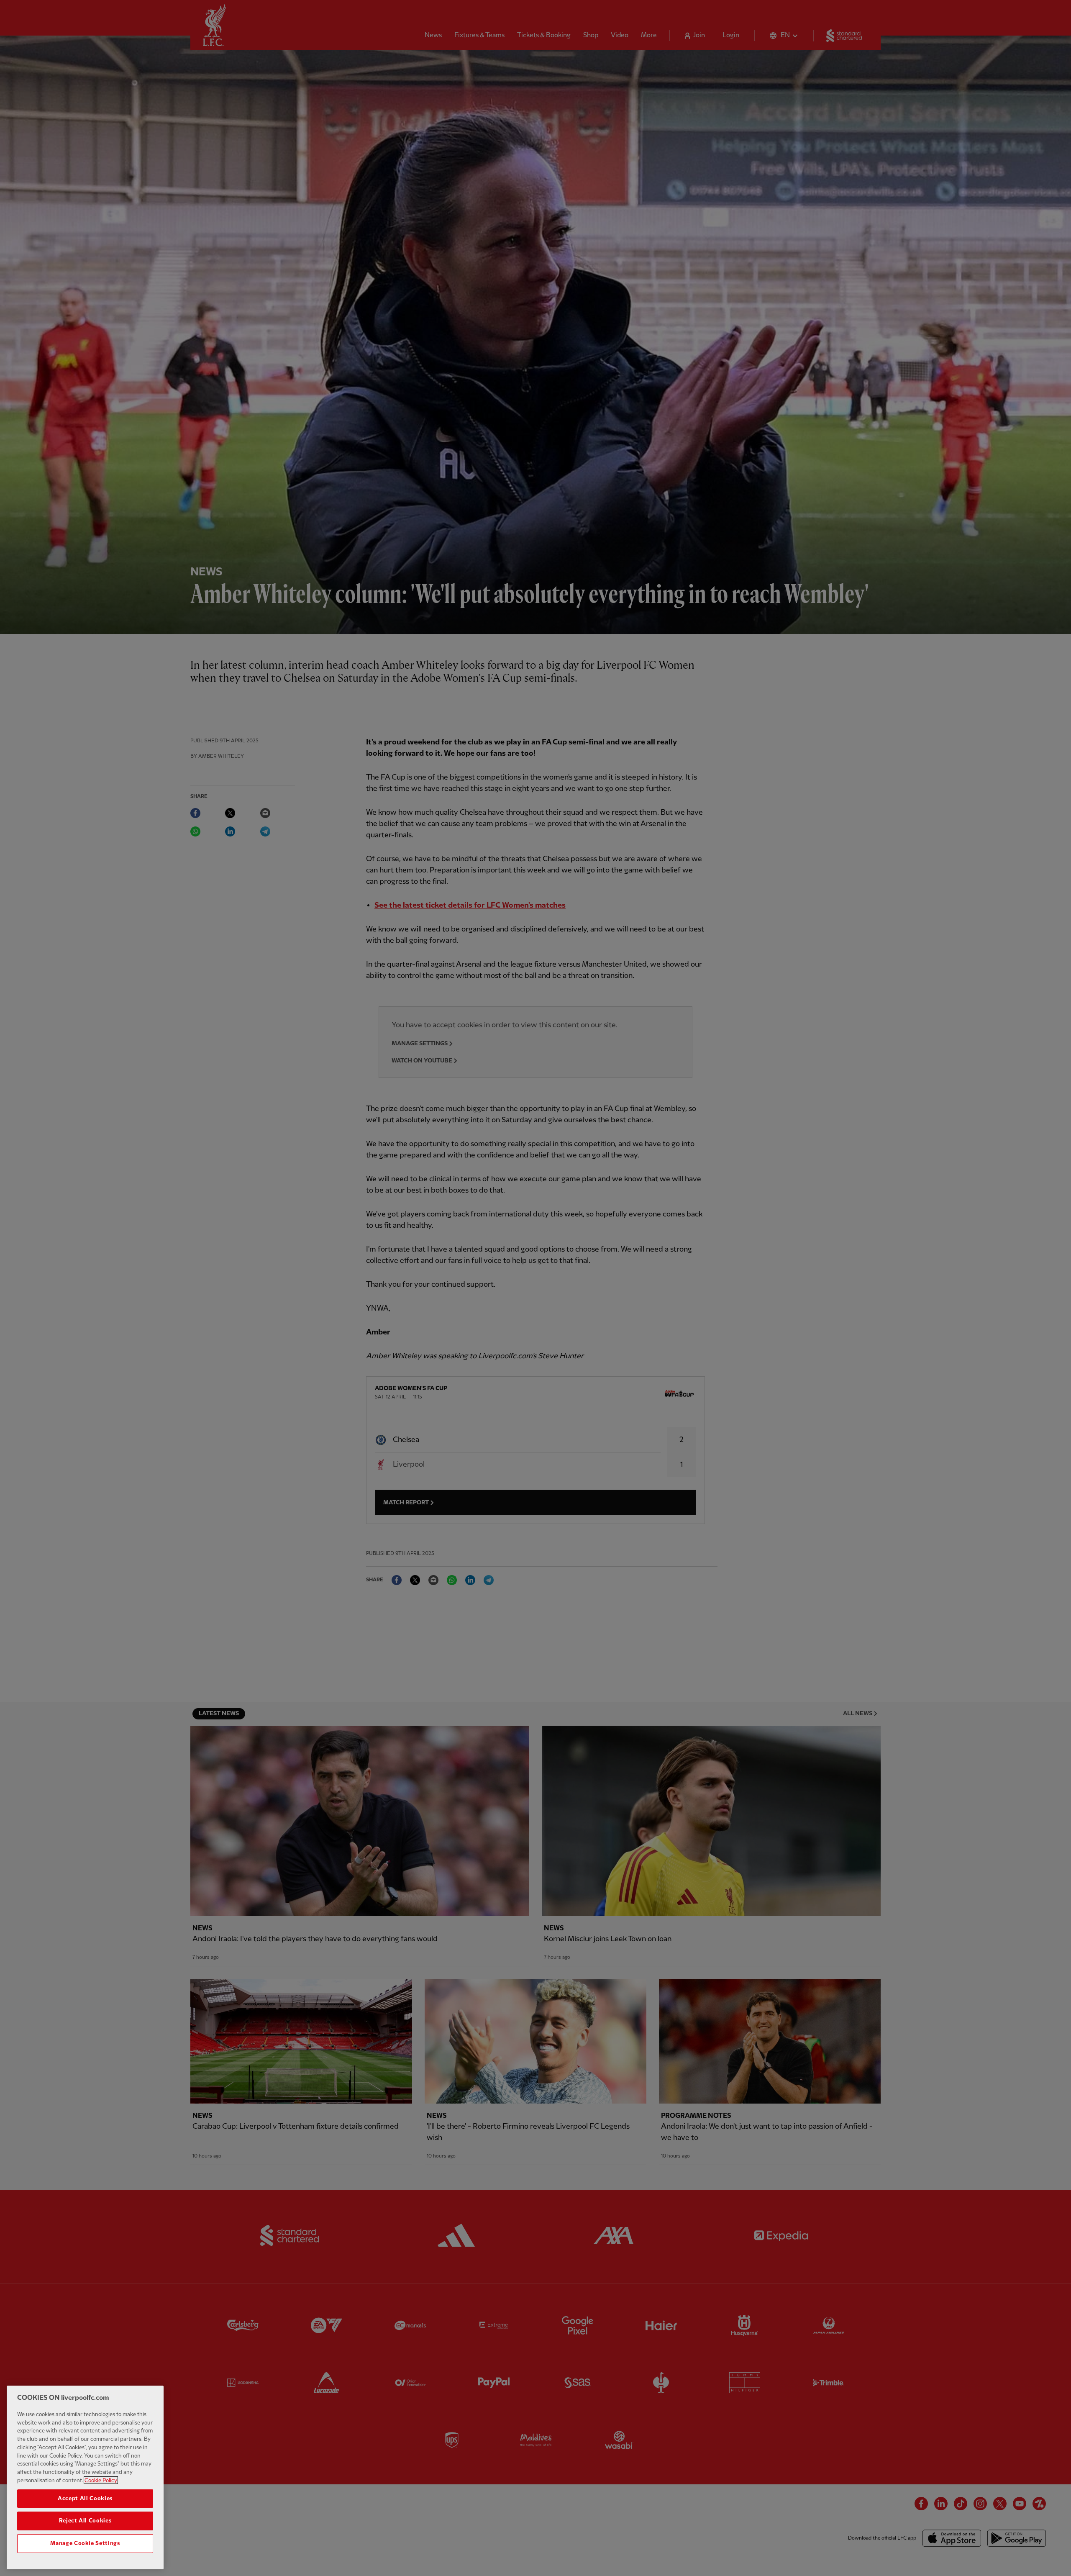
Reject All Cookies (85, 2521)
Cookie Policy (101, 2480)
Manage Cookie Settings (85, 2543)
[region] (85, 2477)
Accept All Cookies (85, 2498)
